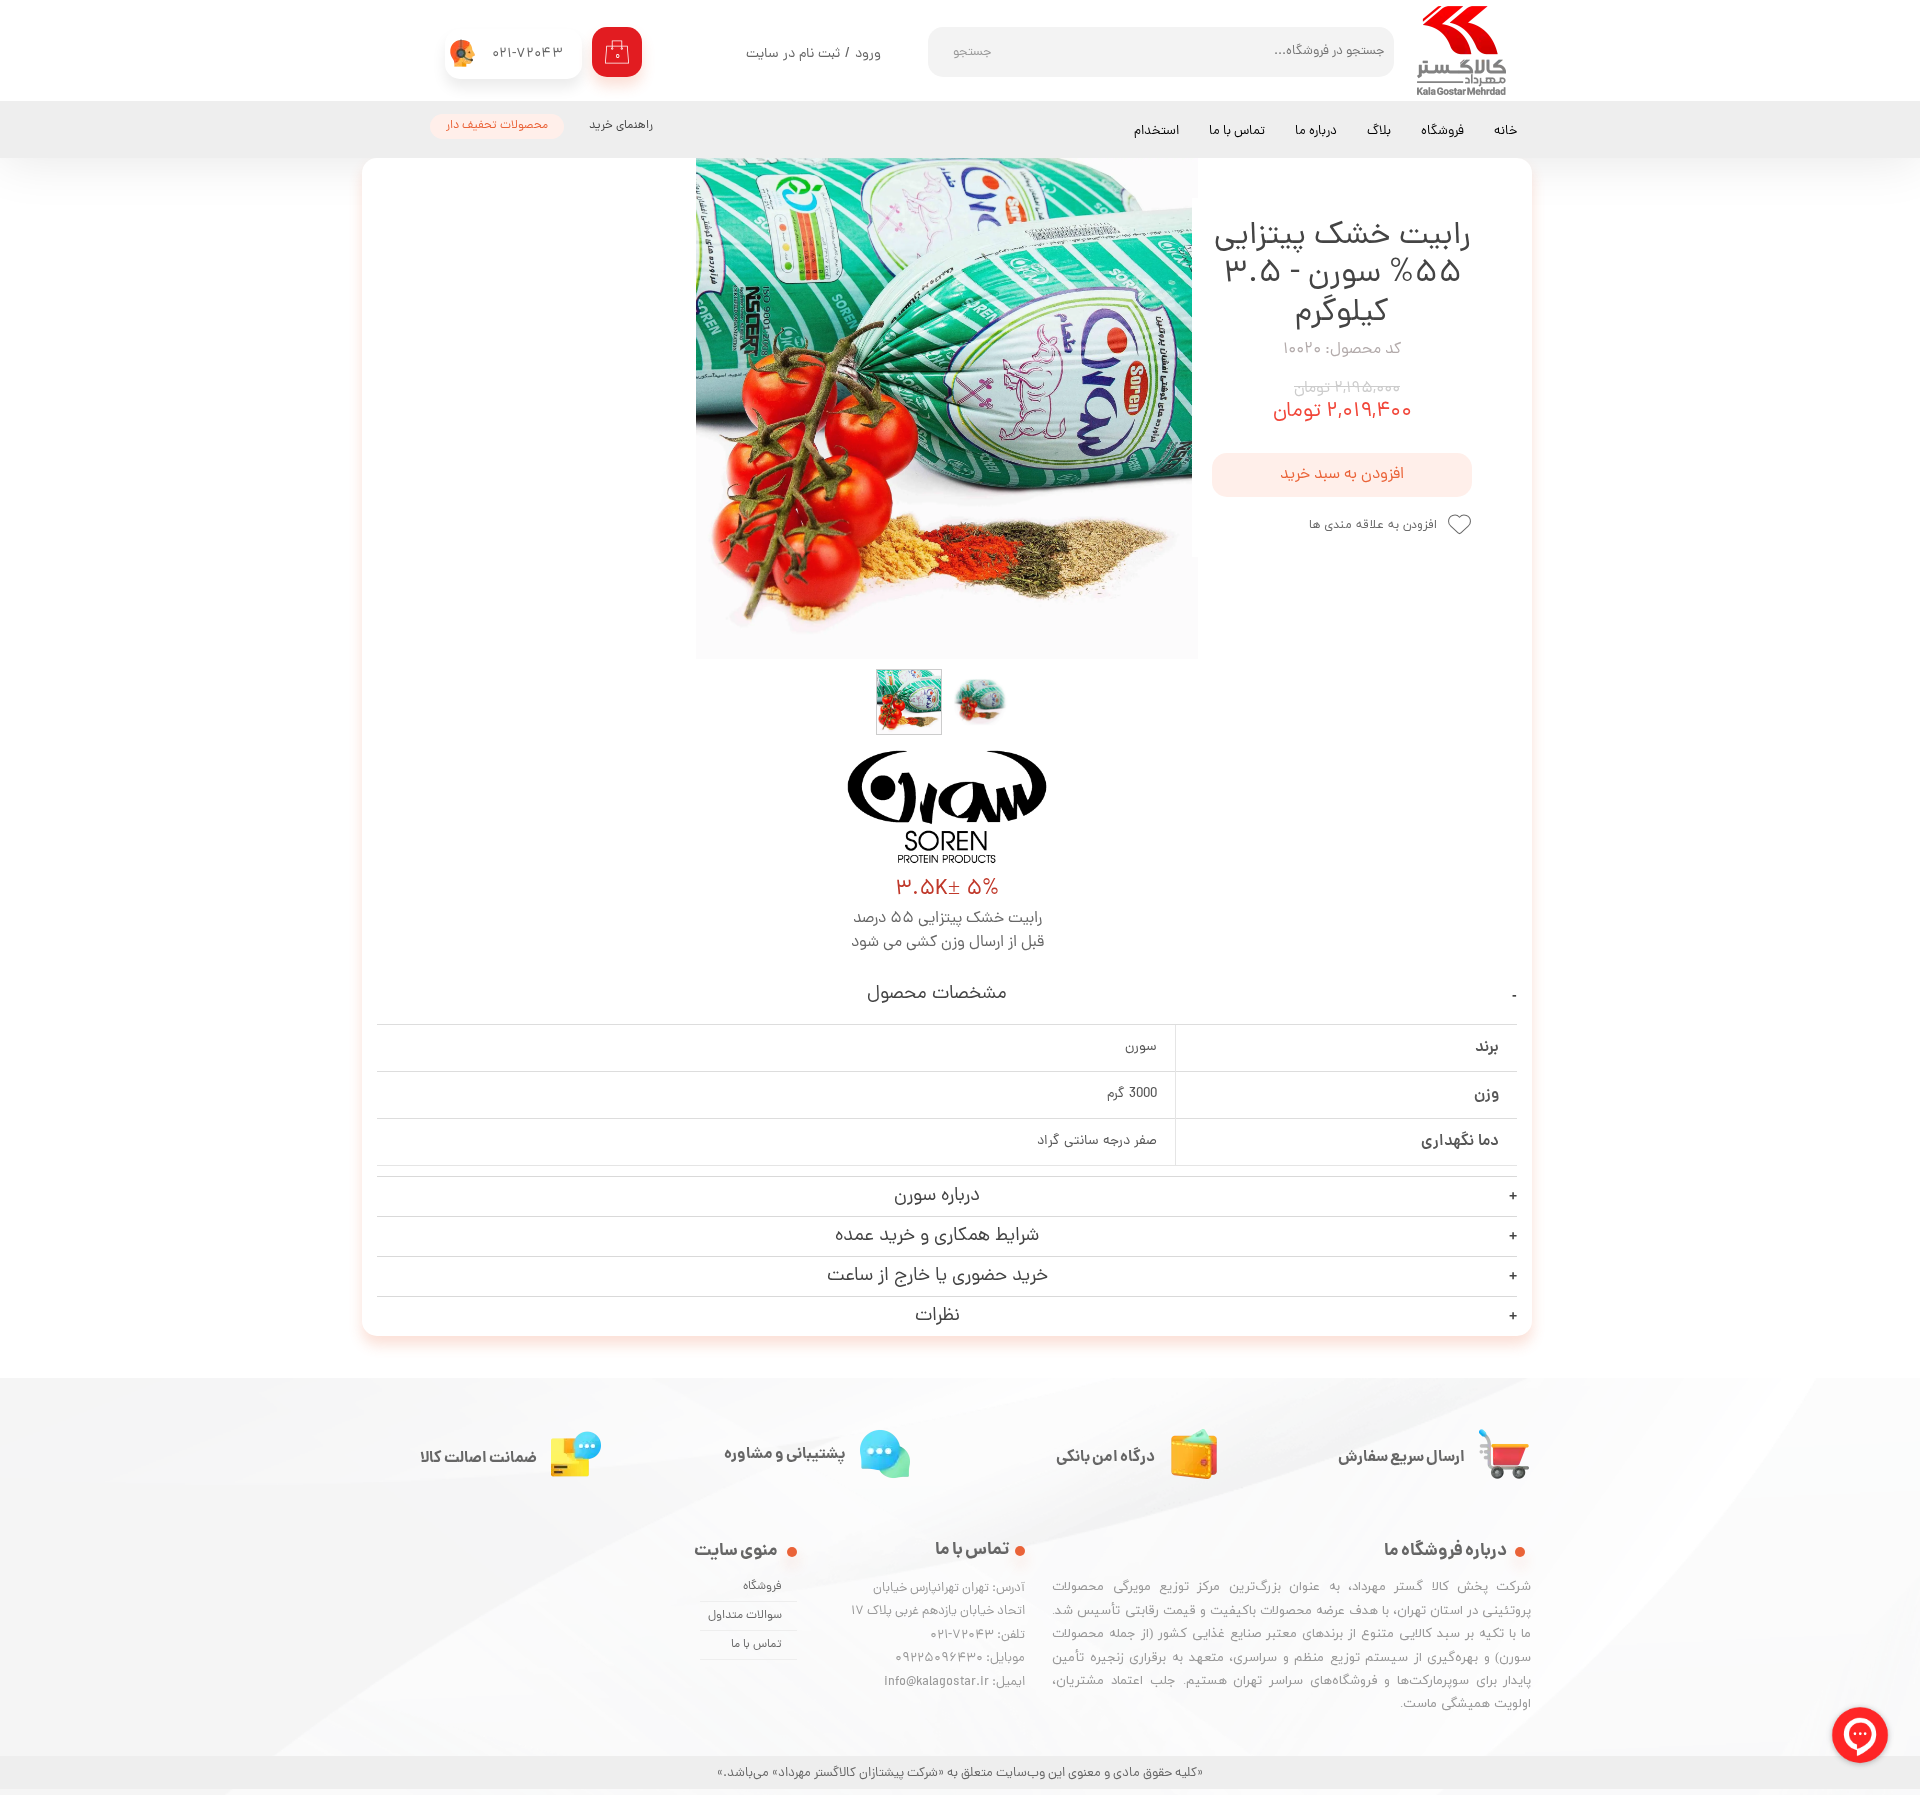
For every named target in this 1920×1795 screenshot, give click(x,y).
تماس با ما (1237, 131)
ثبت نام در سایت (793, 54)
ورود (868, 54)
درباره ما (1316, 131)
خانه (1505, 131)
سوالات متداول (745, 1616)
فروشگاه (1442, 131)
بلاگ (1379, 131)
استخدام (1156, 131)
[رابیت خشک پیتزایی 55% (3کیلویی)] (947, 408)
